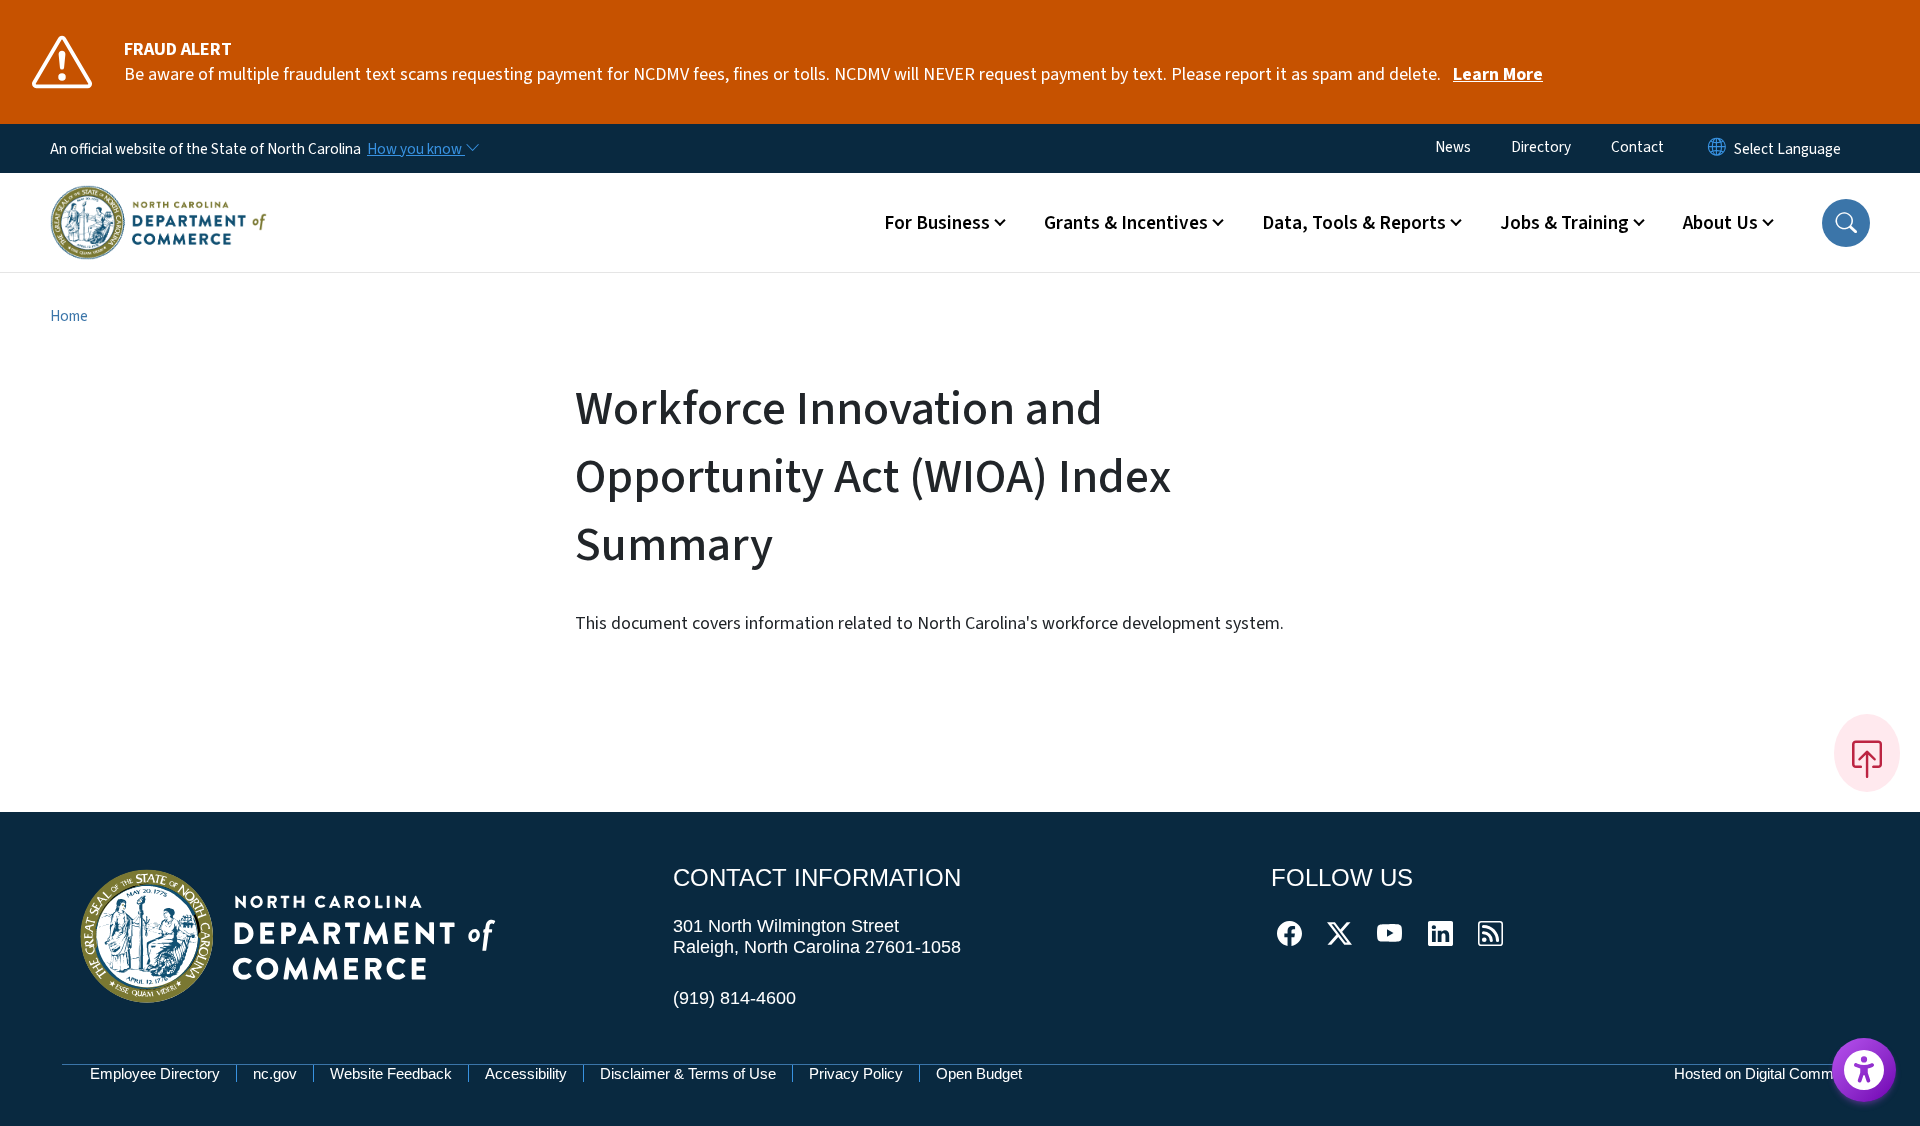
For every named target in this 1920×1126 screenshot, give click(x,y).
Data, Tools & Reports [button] (1354, 223)
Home (69, 316)
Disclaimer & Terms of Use (688, 1073)
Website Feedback (391, 1073)
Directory (1541, 147)
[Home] (158, 199)
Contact (1637, 147)
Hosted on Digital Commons (1766, 1073)
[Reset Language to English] (1717, 148)
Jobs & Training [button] (1564, 223)
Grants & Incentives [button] (1126, 223)
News (1453, 147)
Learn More (1498, 74)
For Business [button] (937, 223)
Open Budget (979, 1073)
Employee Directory (155, 1073)
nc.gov (275, 1073)
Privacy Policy (856, 1073)
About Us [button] (1720, 223)
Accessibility (526, 1073)
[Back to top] (1867, 753)
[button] (1846, 223)
